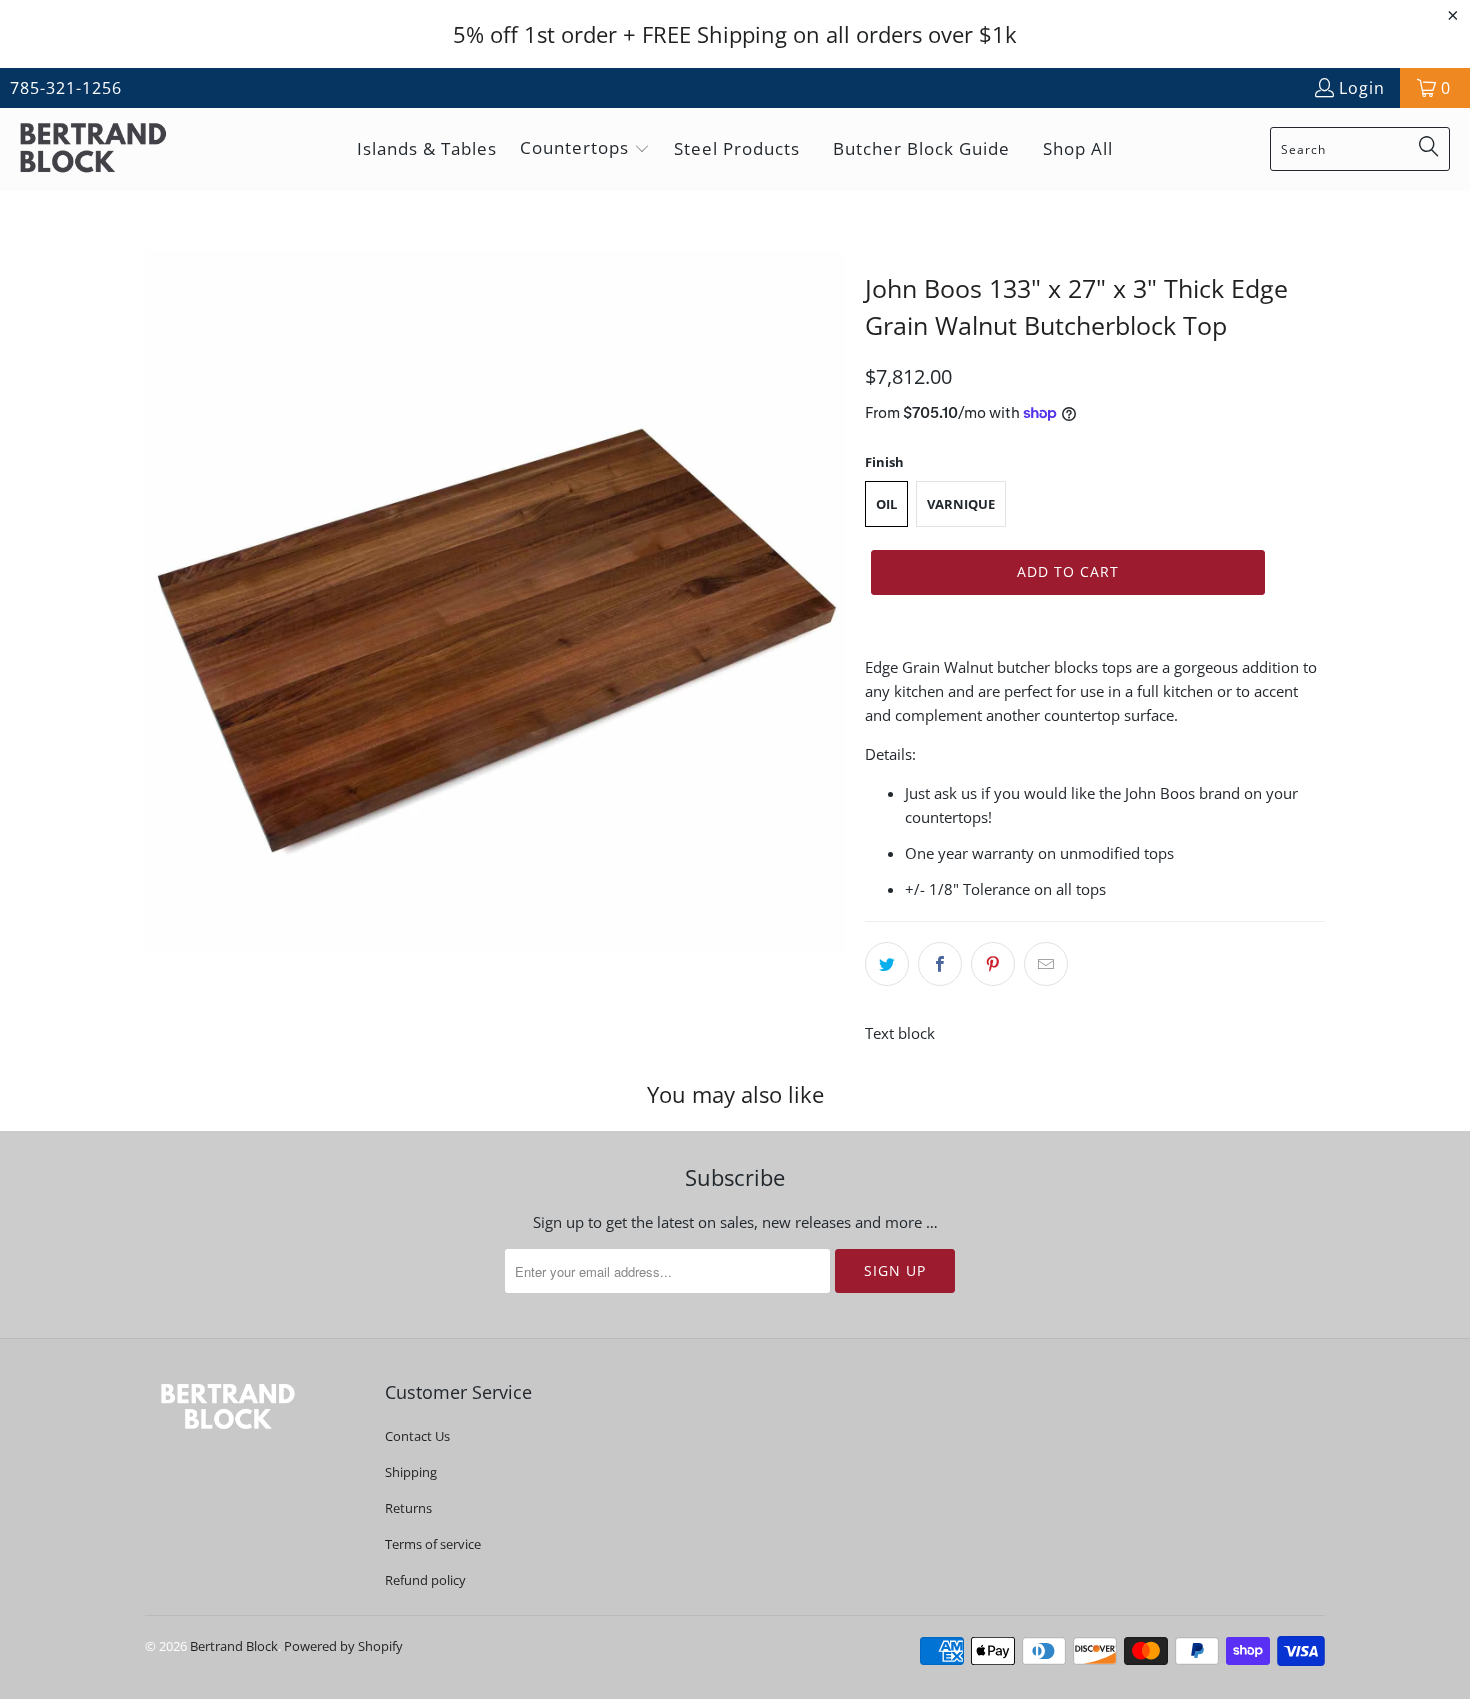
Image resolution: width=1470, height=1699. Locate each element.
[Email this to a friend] (1046, 964)
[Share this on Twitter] (887, 964)
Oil (886, 504)
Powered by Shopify (343, 1646)
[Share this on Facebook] (940, 964)
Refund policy (425, 1580)
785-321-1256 (66, 88)
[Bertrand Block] (110, 149)
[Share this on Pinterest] (993, 964)
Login (1362, 88)
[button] (585, 149)
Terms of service (433, 1544)
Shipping (411, 1472)
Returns (408, 1508)
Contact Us (417, 1436)
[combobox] (1360, 149)
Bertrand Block (234, 1646)
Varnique (961, 504)
